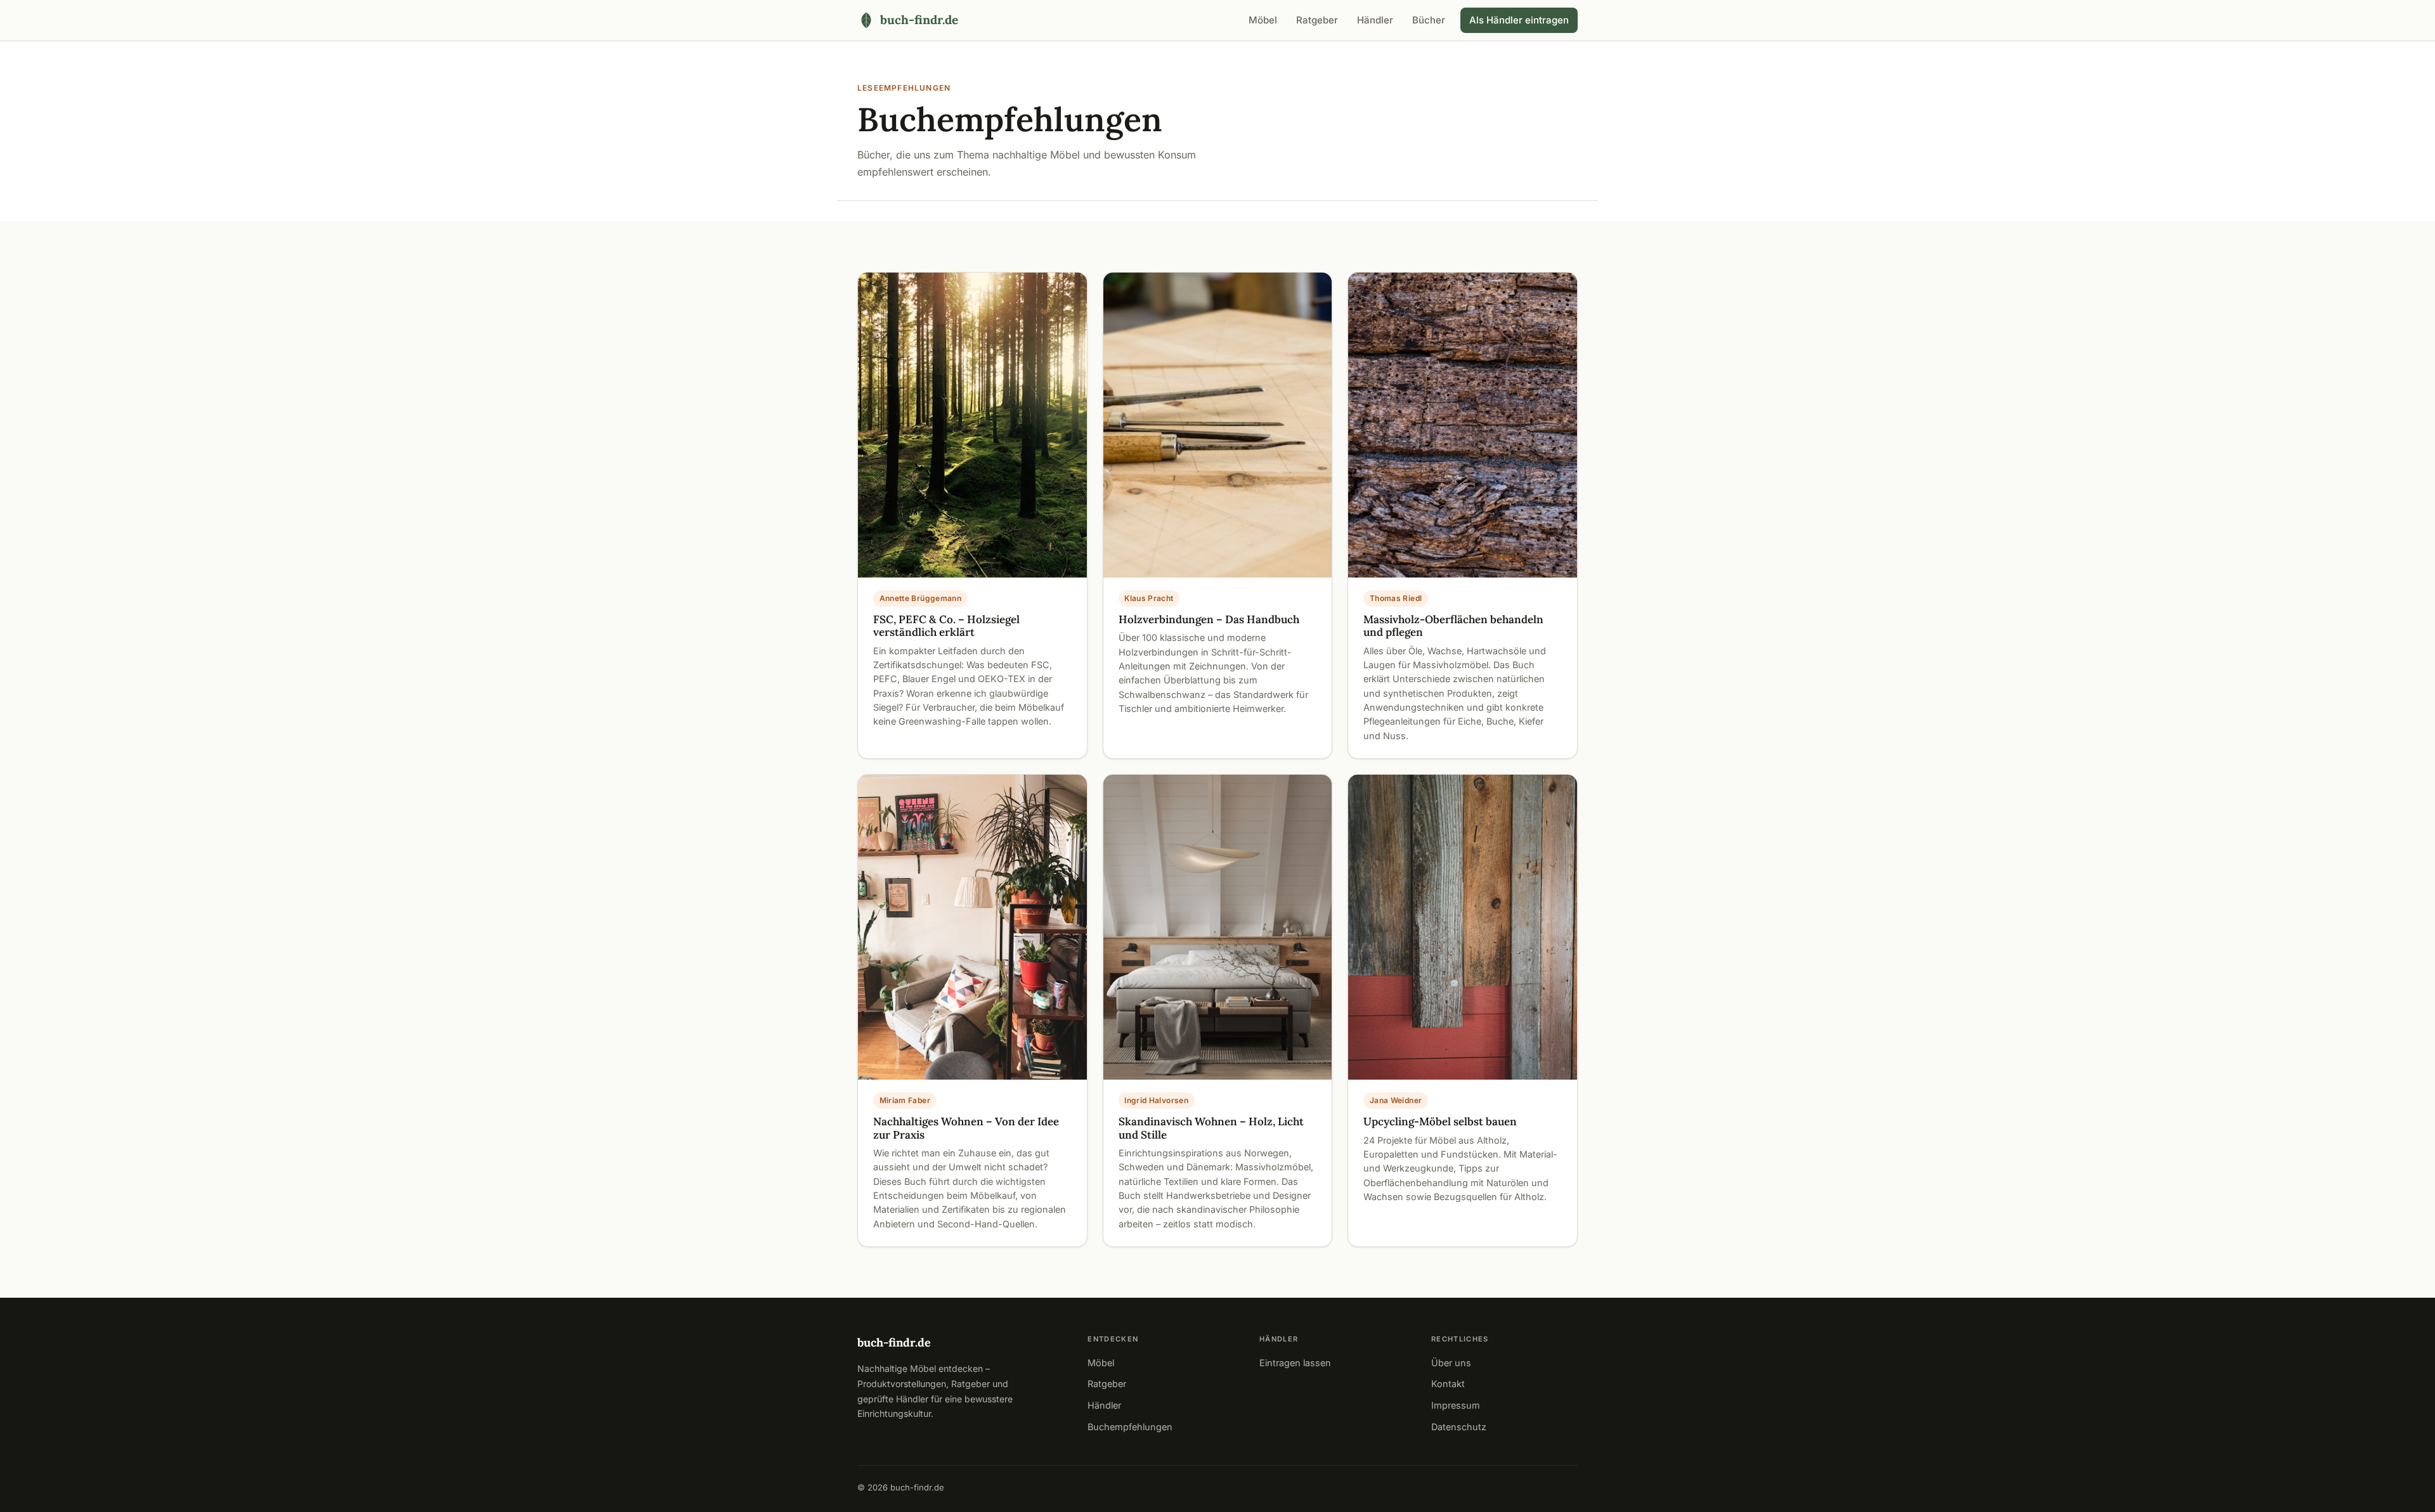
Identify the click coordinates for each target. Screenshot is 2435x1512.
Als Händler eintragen (1519, 20)
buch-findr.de (894, 1342)
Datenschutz (1459, 1427)
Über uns (1451, 1363)
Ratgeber (1317, 20)
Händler (1375, 20)
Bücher (1429, 20)
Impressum (1456, 1405)
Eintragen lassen (1295, 1363)
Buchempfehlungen (1130, 1427)
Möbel (1263, 20)
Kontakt (1448, 1384)
